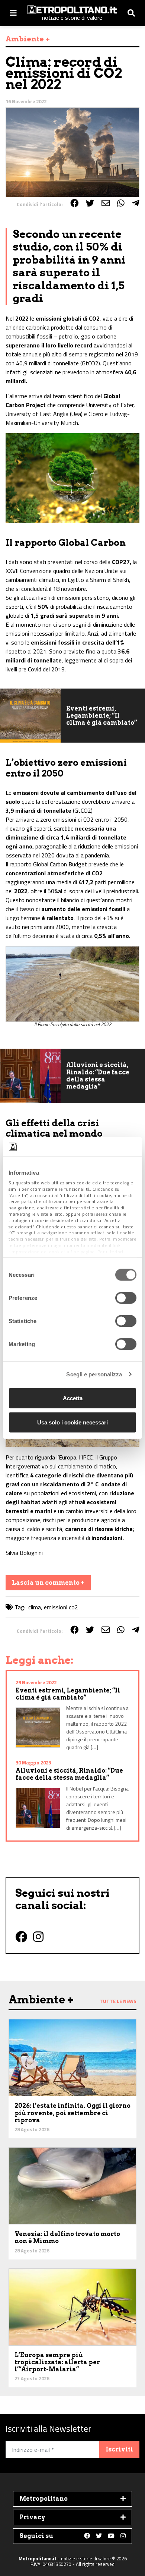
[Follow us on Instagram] (123, 2536)
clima (35, 1607)
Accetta (73, 1398)
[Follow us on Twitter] (99, 2536)
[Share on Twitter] (90, 203)
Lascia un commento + (48, 1583)
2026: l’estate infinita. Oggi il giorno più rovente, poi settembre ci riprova (72, 2113)
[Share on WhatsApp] (121, 203)
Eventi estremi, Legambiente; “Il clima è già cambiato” (102, 716)
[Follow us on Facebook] (87, 2536)
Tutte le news (118, 2001)
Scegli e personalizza (94, 1374)
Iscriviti (119, 2449)
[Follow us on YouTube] (111, 2536)
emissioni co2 (61, 1607)
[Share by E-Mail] (106, 203)
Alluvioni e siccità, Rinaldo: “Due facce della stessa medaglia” (98, 1076)
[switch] (126, 1298)
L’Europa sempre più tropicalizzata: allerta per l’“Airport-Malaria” (57, 2362)
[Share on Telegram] (136, 203)
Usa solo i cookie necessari (72, 1422)
